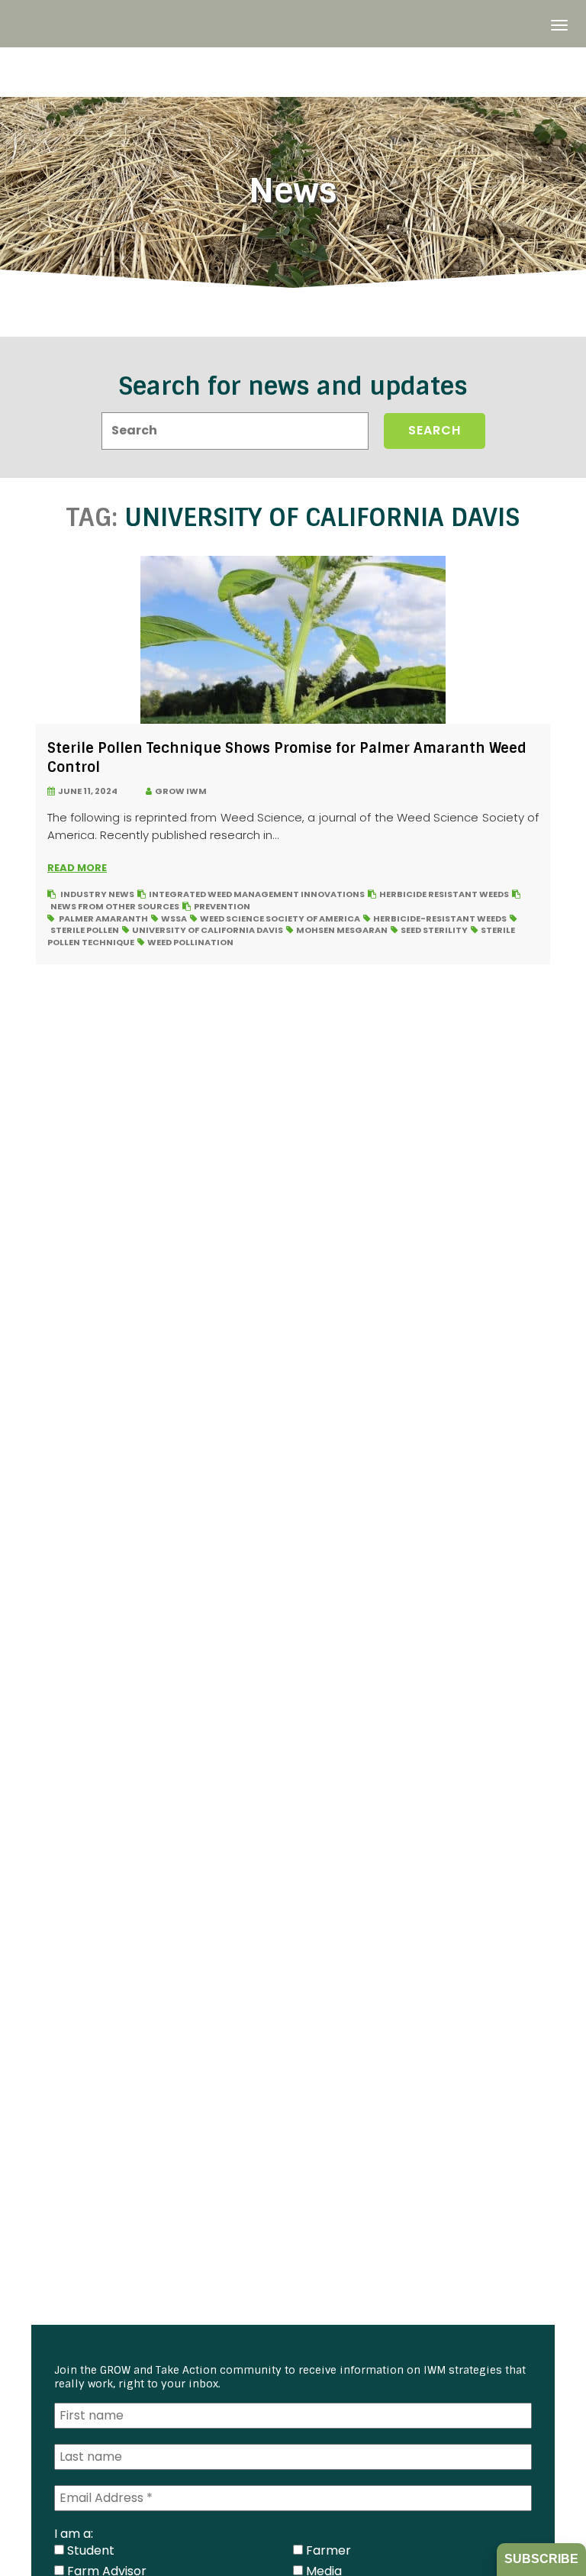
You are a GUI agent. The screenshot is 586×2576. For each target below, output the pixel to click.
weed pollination (190, 942)
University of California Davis (208, 930)
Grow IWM (179, 791)
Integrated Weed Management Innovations (257, 894)
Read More (77, 868)
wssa (174, 918)
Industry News (97, 894)
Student (89, 2550)
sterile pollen (85, 930)
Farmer (327, 2550)
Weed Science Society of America (280, 918)
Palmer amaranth (103, 918)
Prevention (222, 906)
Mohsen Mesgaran (342, 930)
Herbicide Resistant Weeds (444, 894)
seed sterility (434, 930)
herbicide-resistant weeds (440, 918)
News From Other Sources (115, 906)
